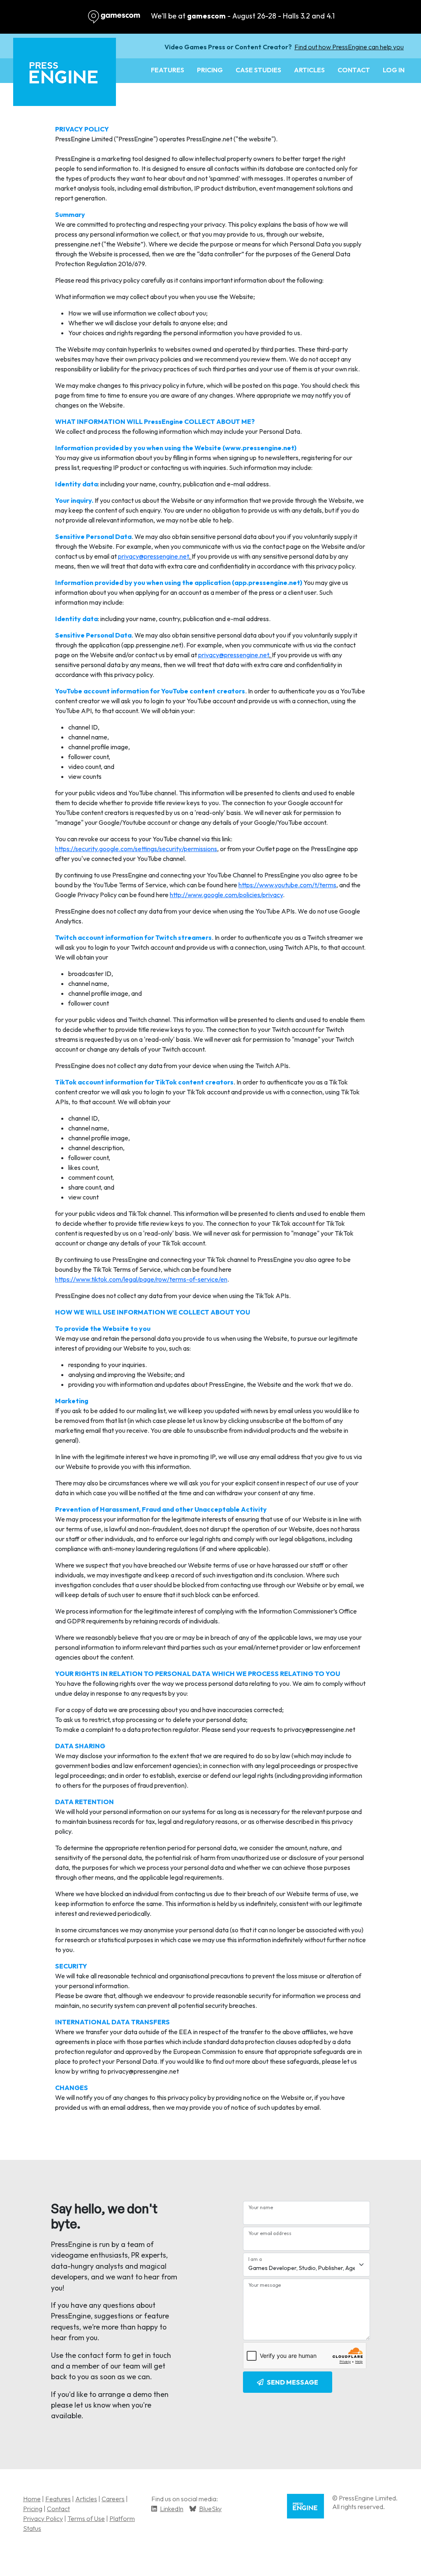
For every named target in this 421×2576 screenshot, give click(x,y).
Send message (293, 2382)
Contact (354, 70)
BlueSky (210, 2509)
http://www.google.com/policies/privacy (226, 895)
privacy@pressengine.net (153, 556)
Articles (309, 70)
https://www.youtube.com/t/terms (287, 885)
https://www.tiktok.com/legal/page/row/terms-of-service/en (141, 1279)
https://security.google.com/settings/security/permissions (136, 849)
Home (32, 2499)
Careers (113, 2499)
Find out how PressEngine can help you (349, 47)
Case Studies (258, 70)
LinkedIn (172, 2509)
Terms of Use (86, 2518)
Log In (394, 70)
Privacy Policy (43, 2518)
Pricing (210, 70)
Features (168, 70)
